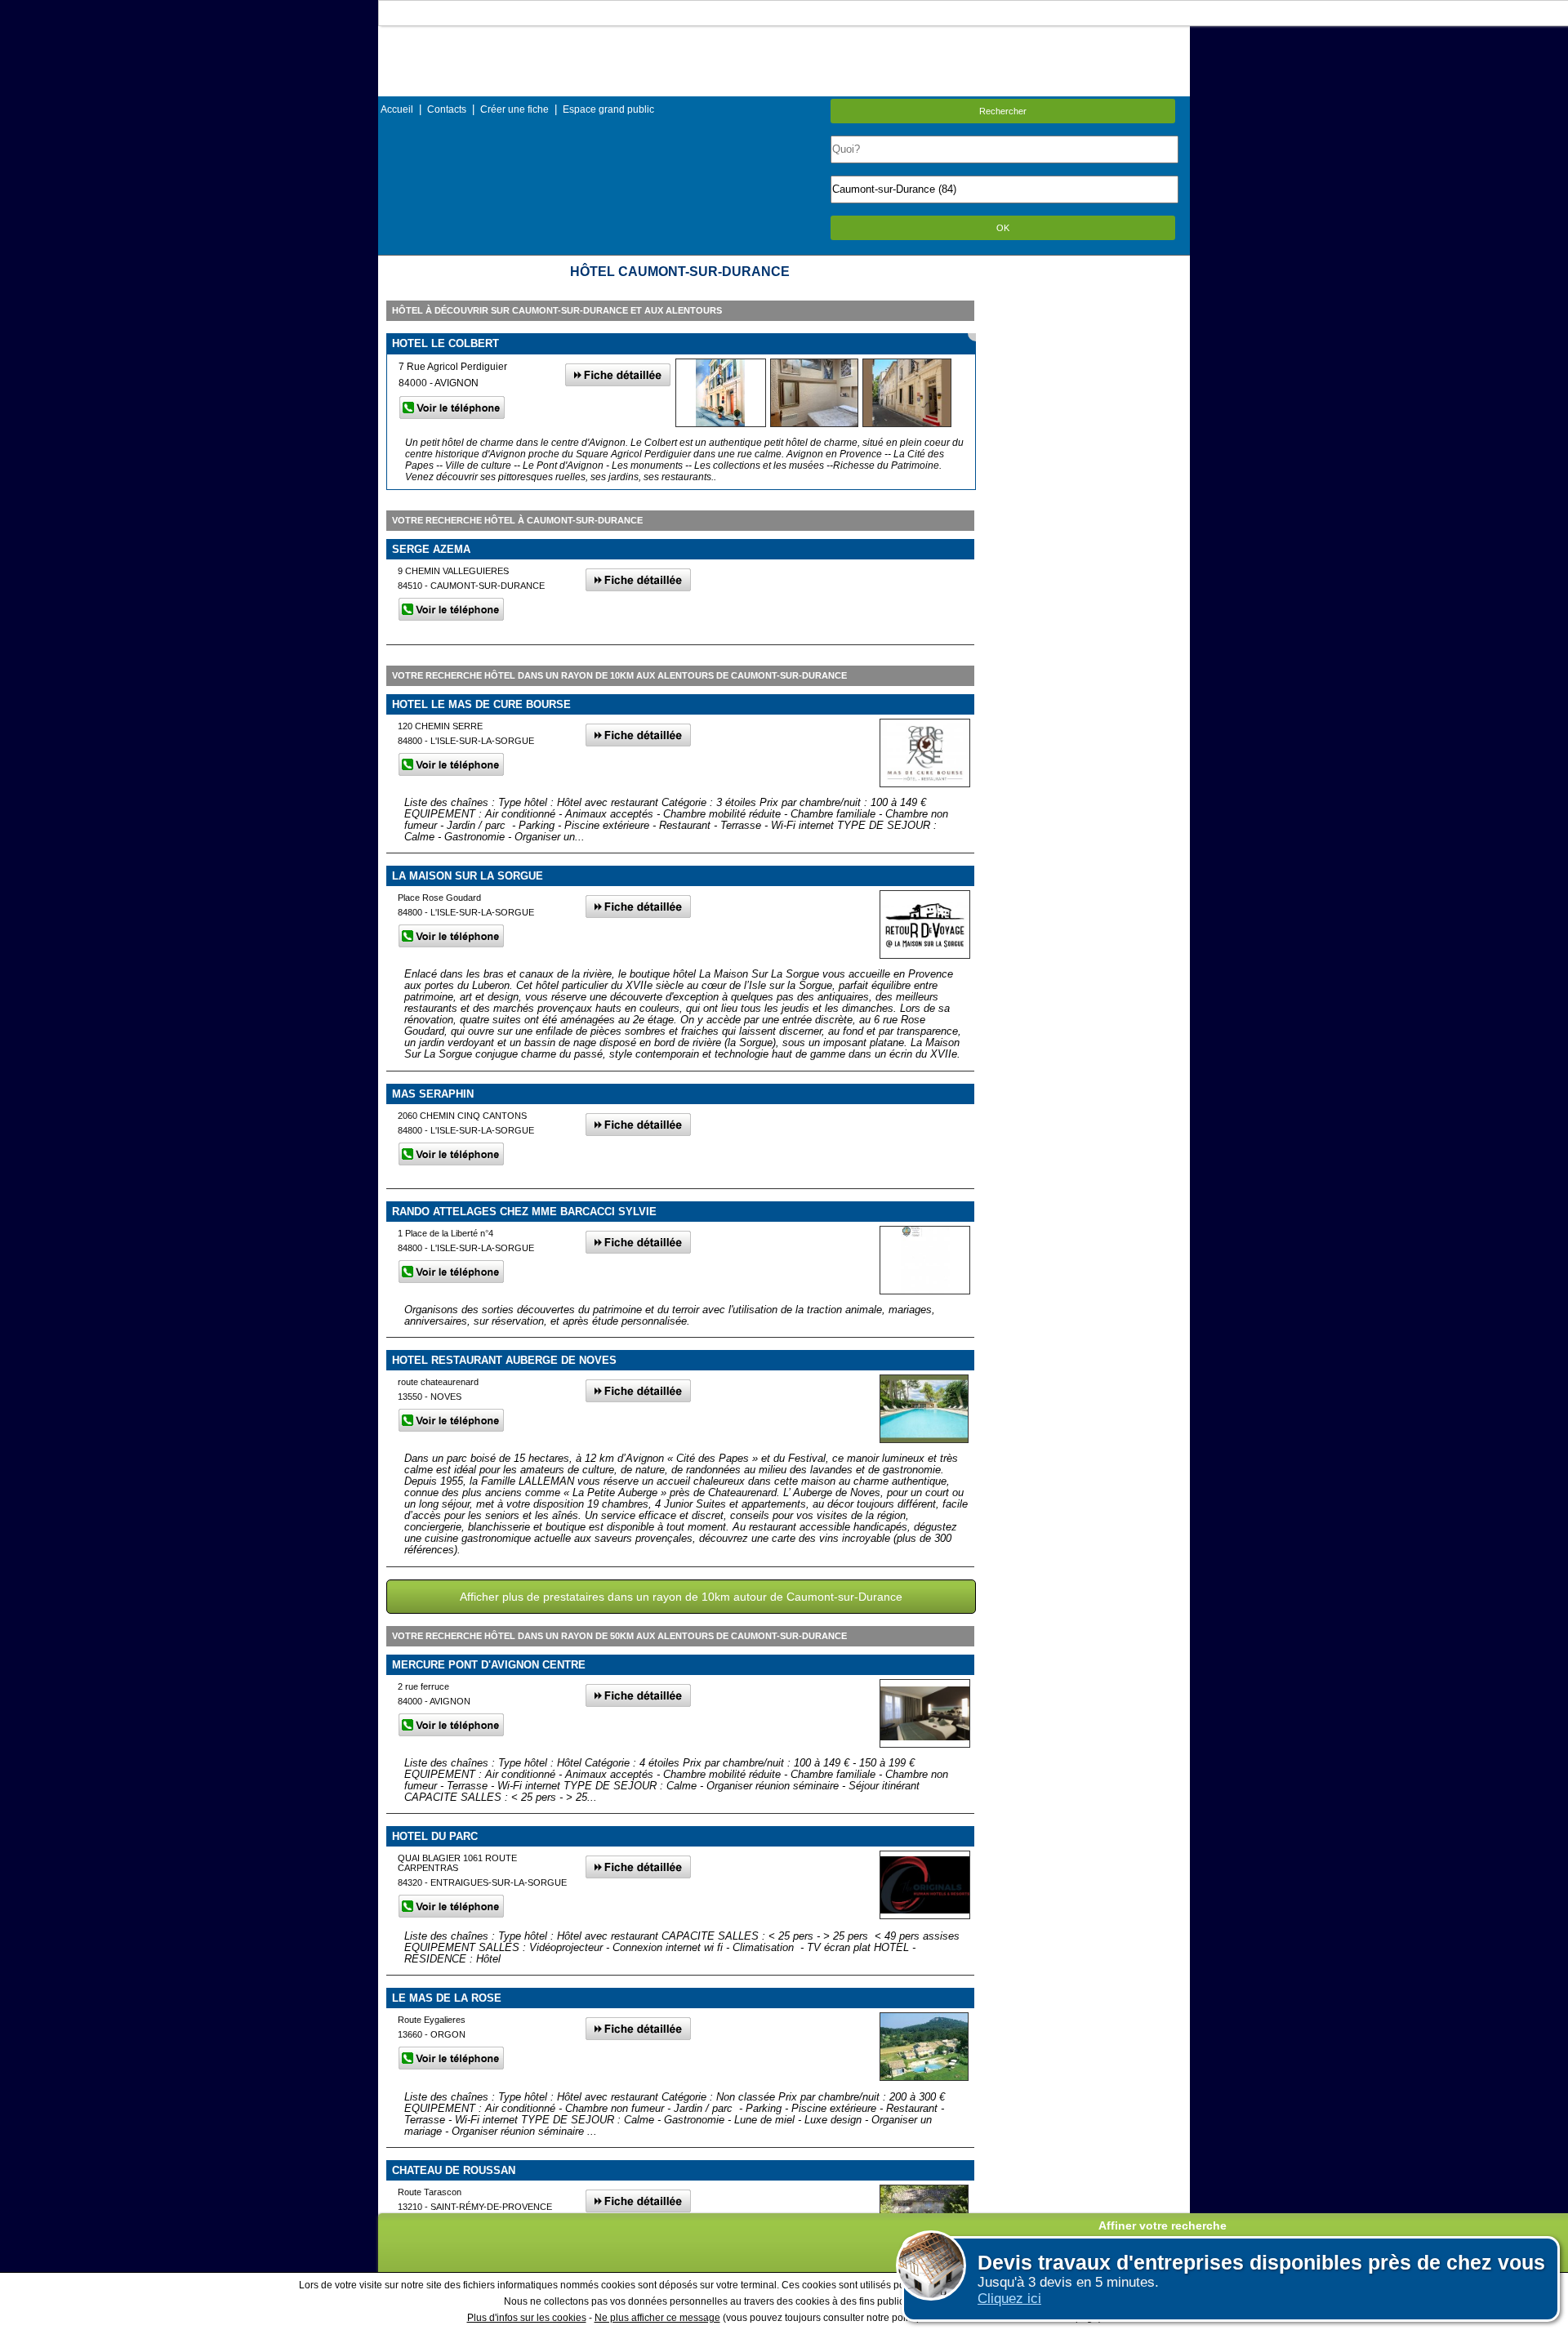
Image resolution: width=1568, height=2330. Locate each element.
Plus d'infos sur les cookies (527, 2318)
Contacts (447, 109)
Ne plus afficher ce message (657, 2318)
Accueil (397, 109)
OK (1003, 228)
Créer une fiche (514, 109)
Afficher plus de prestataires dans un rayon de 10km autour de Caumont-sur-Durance (681, 1597)
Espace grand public (608, 109)
